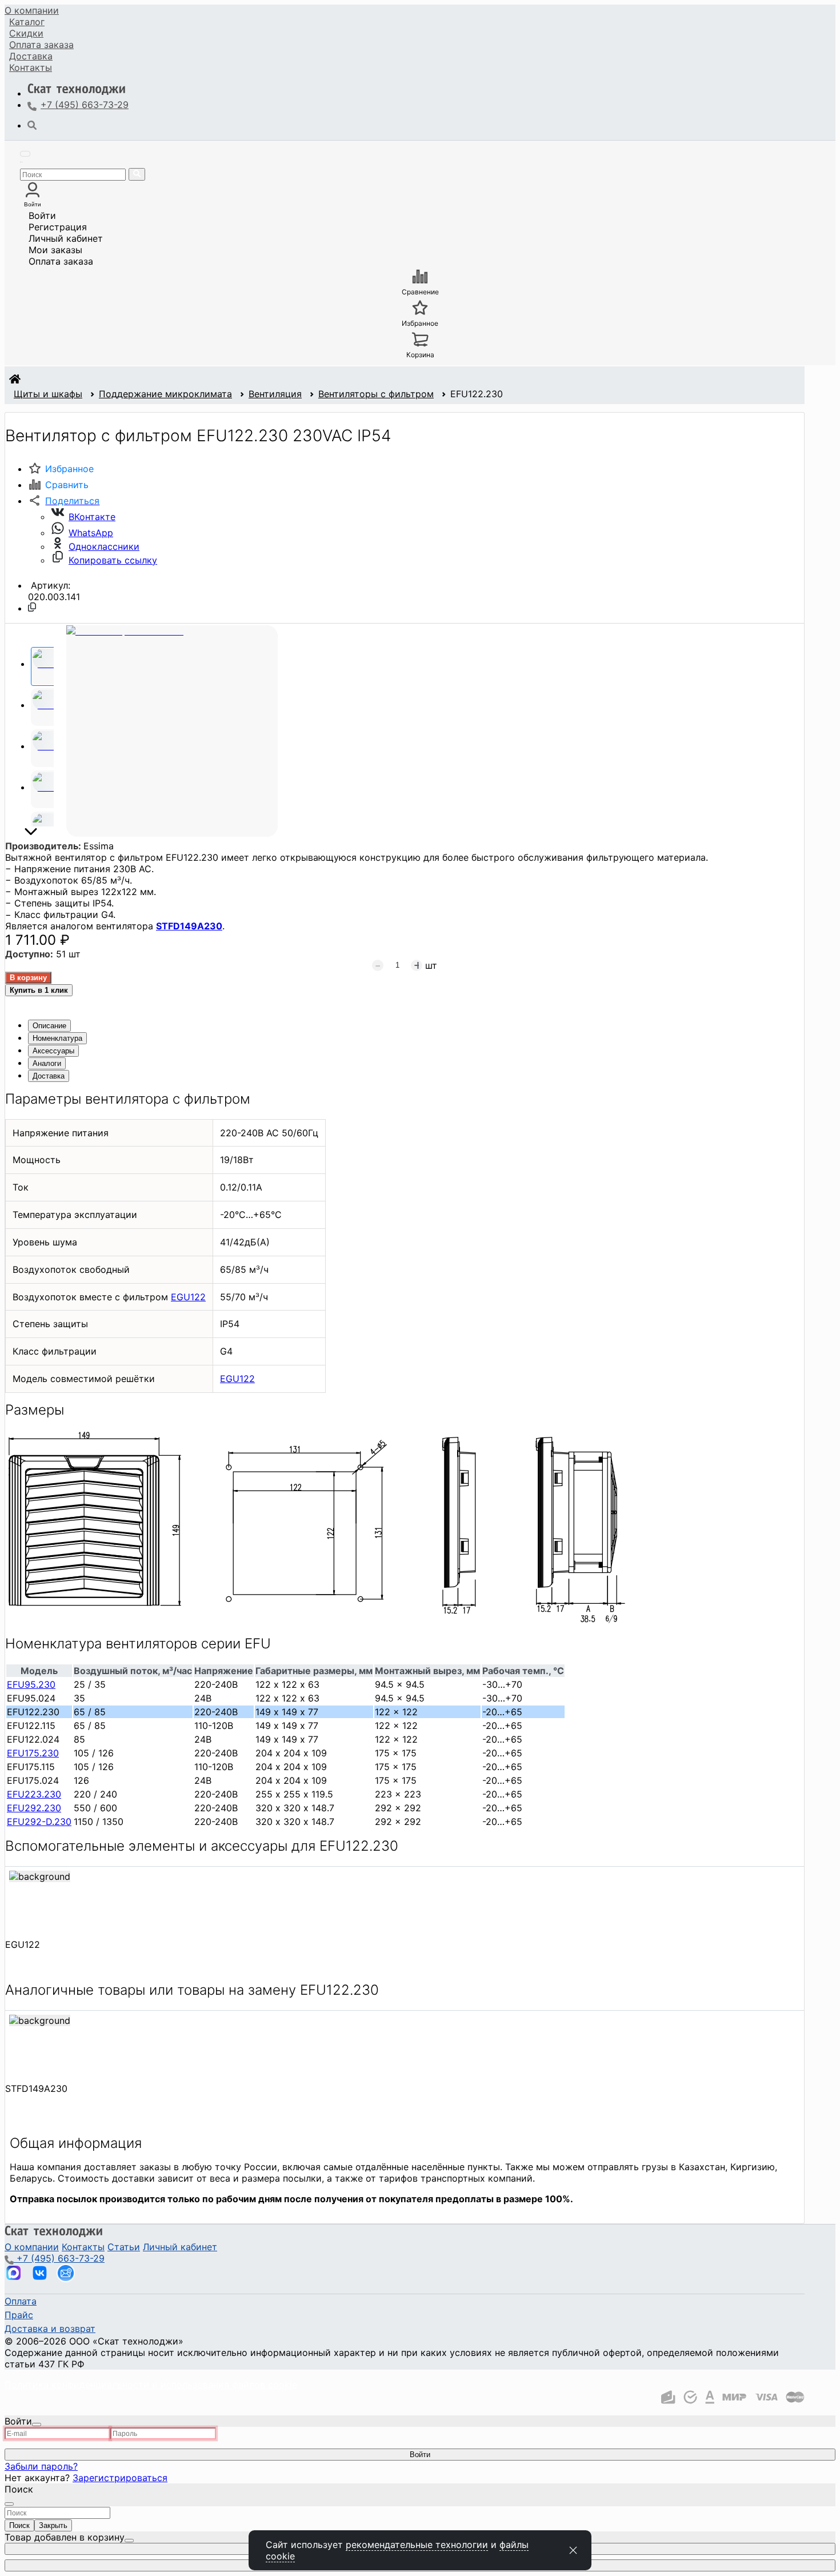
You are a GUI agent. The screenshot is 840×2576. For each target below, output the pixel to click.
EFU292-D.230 (39, 1822)
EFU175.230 (33, 1753)
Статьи (124, 2247)
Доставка (31, 56)
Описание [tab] (49, 1026)
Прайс (19, 2315)
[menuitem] (32, 10)
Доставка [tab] (49, 1076)
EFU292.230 (34, 1808)
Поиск (19, 2525)
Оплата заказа (61, 261)
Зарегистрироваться (120, 2478)
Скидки (26, 33)
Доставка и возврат (50, 2329)
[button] (64, 501)
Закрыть (53, 2525)
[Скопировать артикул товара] (32, 607)
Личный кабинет (66, 238)
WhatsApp (91, 533)
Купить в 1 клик (39, 990)
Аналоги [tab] (47, 1063)
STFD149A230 (189, 926)
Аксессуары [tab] (53, 1051)
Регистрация (58, 227)
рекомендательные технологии (417, 2545)
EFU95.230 (31, 1684)
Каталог (27, 22)
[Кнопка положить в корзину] (28, 978)
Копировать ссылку (113, 560)
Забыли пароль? (41, 2466)
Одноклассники (104, 546)
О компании (32, 10)
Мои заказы (55, 250)
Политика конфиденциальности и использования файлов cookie (151, 2385)
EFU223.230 (34, 1794)
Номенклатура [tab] (57, 1038)
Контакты (31, 67)
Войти (42, 215)
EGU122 (188, 1297)
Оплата (41, 45)
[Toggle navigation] (25, 154)
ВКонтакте (92, 517)
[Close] (37, 2425)
